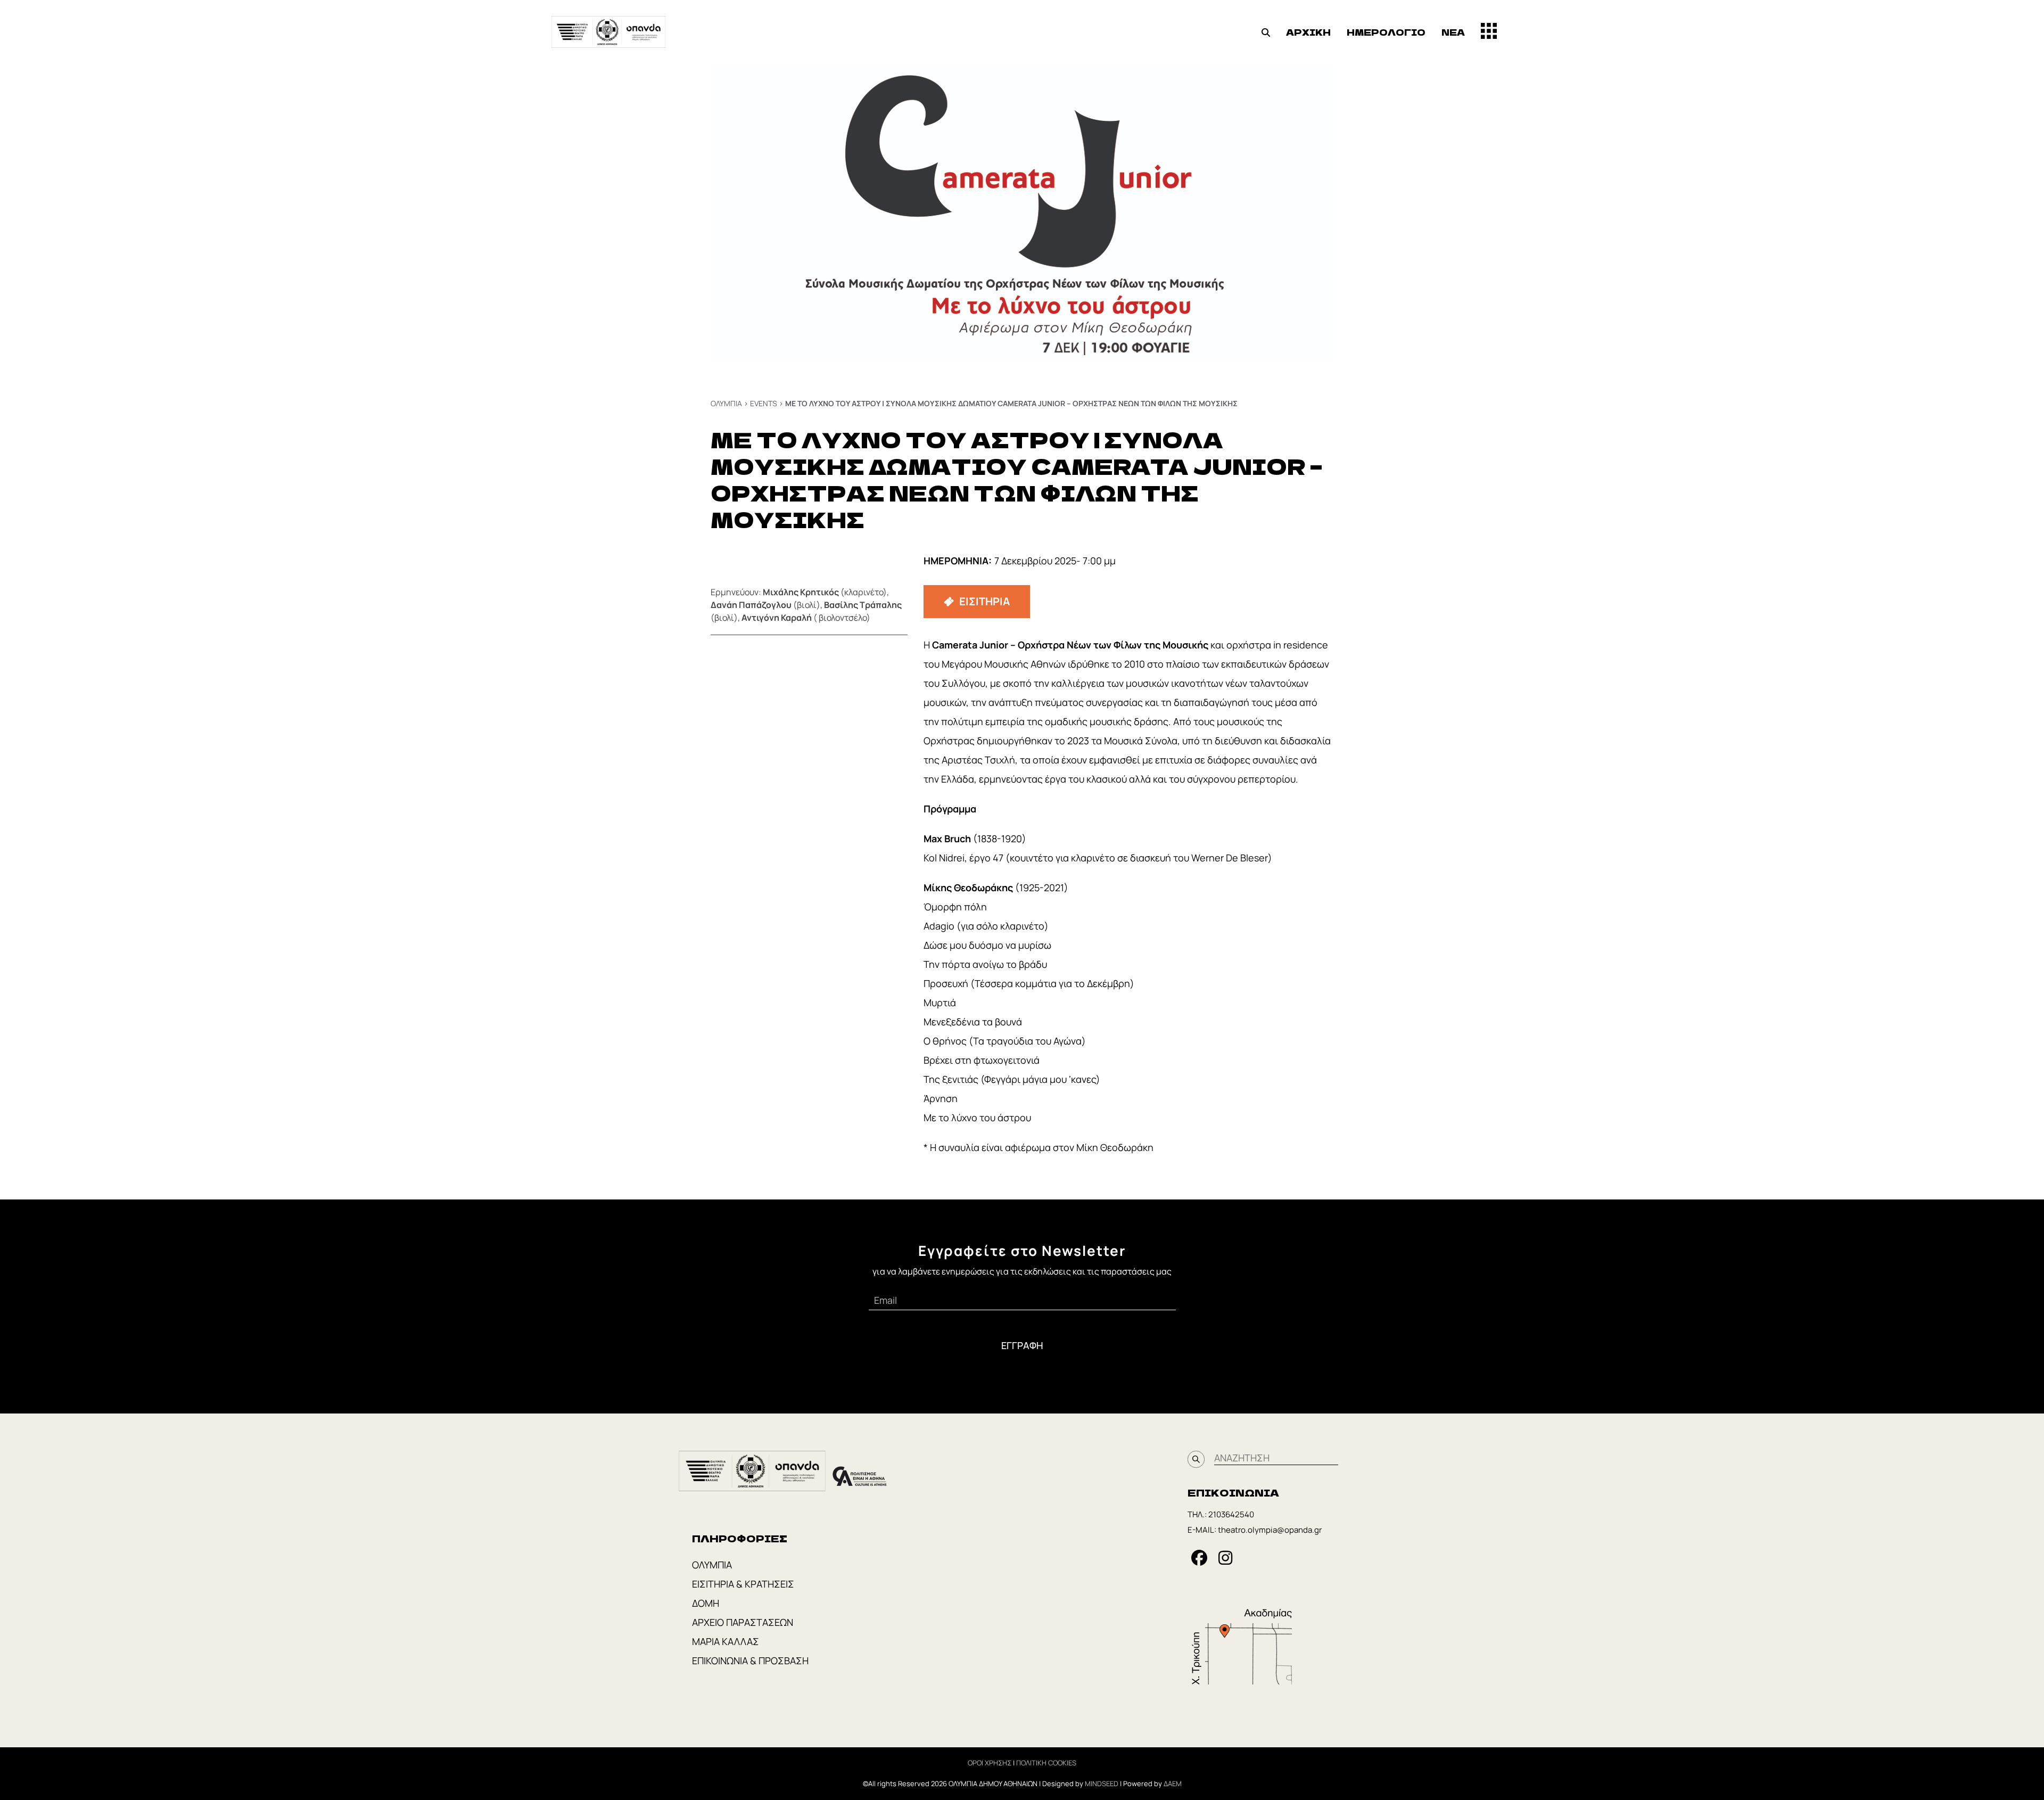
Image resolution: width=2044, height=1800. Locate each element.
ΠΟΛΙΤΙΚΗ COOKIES (1046, 1763)
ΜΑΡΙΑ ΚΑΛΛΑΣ (726, 1641)
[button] (1266, 32)
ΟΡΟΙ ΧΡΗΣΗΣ (990, 1763)
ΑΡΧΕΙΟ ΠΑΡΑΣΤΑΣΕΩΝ (743, 1622)
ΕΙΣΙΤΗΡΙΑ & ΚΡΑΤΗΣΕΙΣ (743, 1584)
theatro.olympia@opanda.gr (1270, 1530)
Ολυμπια (726, 403)
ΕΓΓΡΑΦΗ (1022, 1345)
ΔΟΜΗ (706, 1603)
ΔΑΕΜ (1173, 1783)
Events (764, 403)
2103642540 (1231, 1514)
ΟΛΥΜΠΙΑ (712, 1565)
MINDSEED (1102, 1783)
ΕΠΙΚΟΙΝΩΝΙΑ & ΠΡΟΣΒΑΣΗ (750, 1661)
